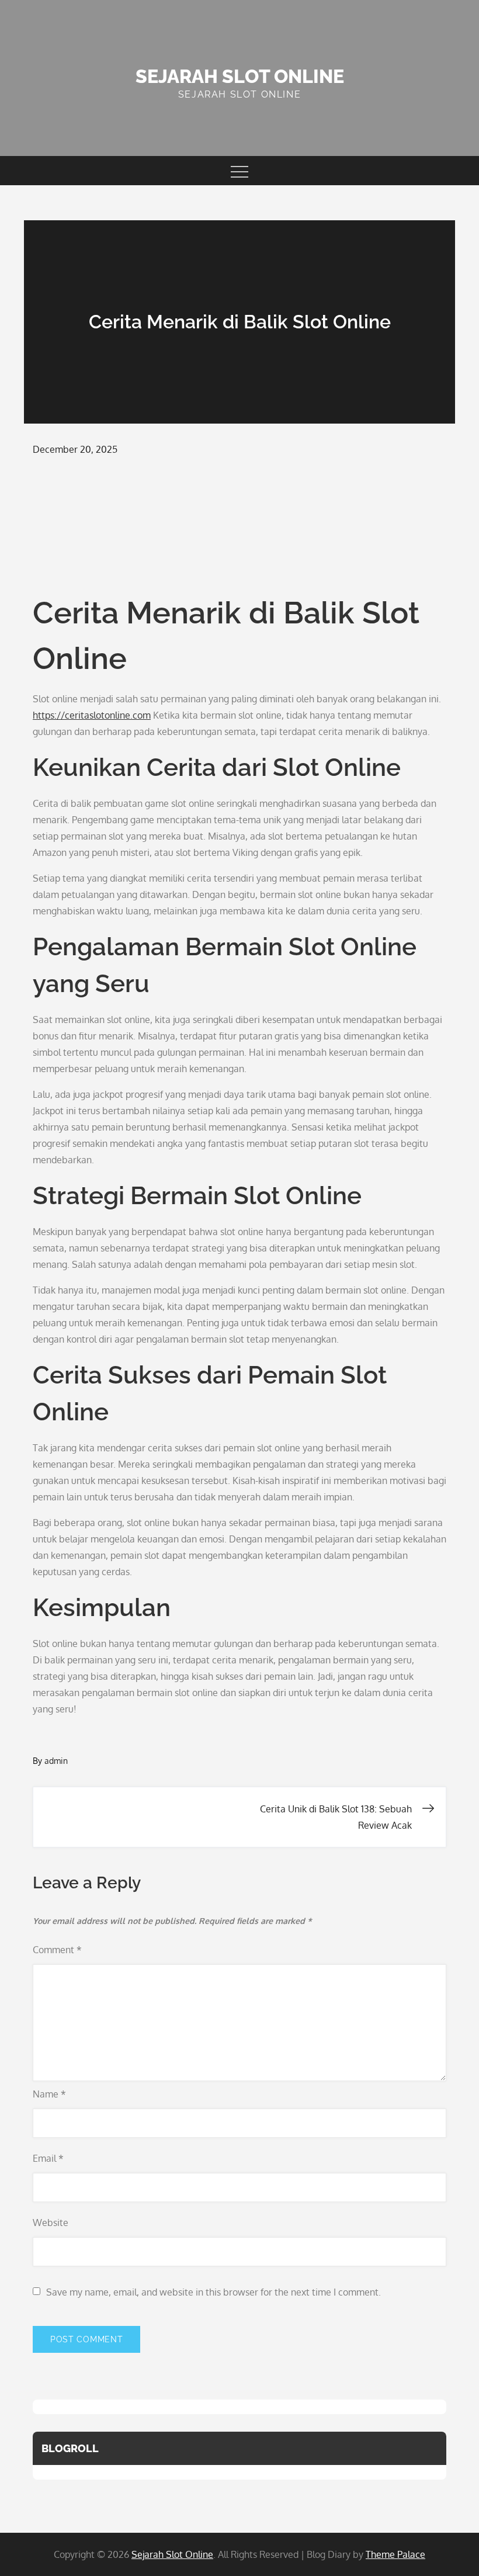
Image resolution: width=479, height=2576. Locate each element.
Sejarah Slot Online (240, 76)
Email (48, 2158)
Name (49, 2094)
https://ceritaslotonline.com (92, 715)
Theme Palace (395, 2554)
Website (51, 2223)
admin (56, 1761)
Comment (57, 1950)
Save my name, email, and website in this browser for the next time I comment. (214, 2292)
